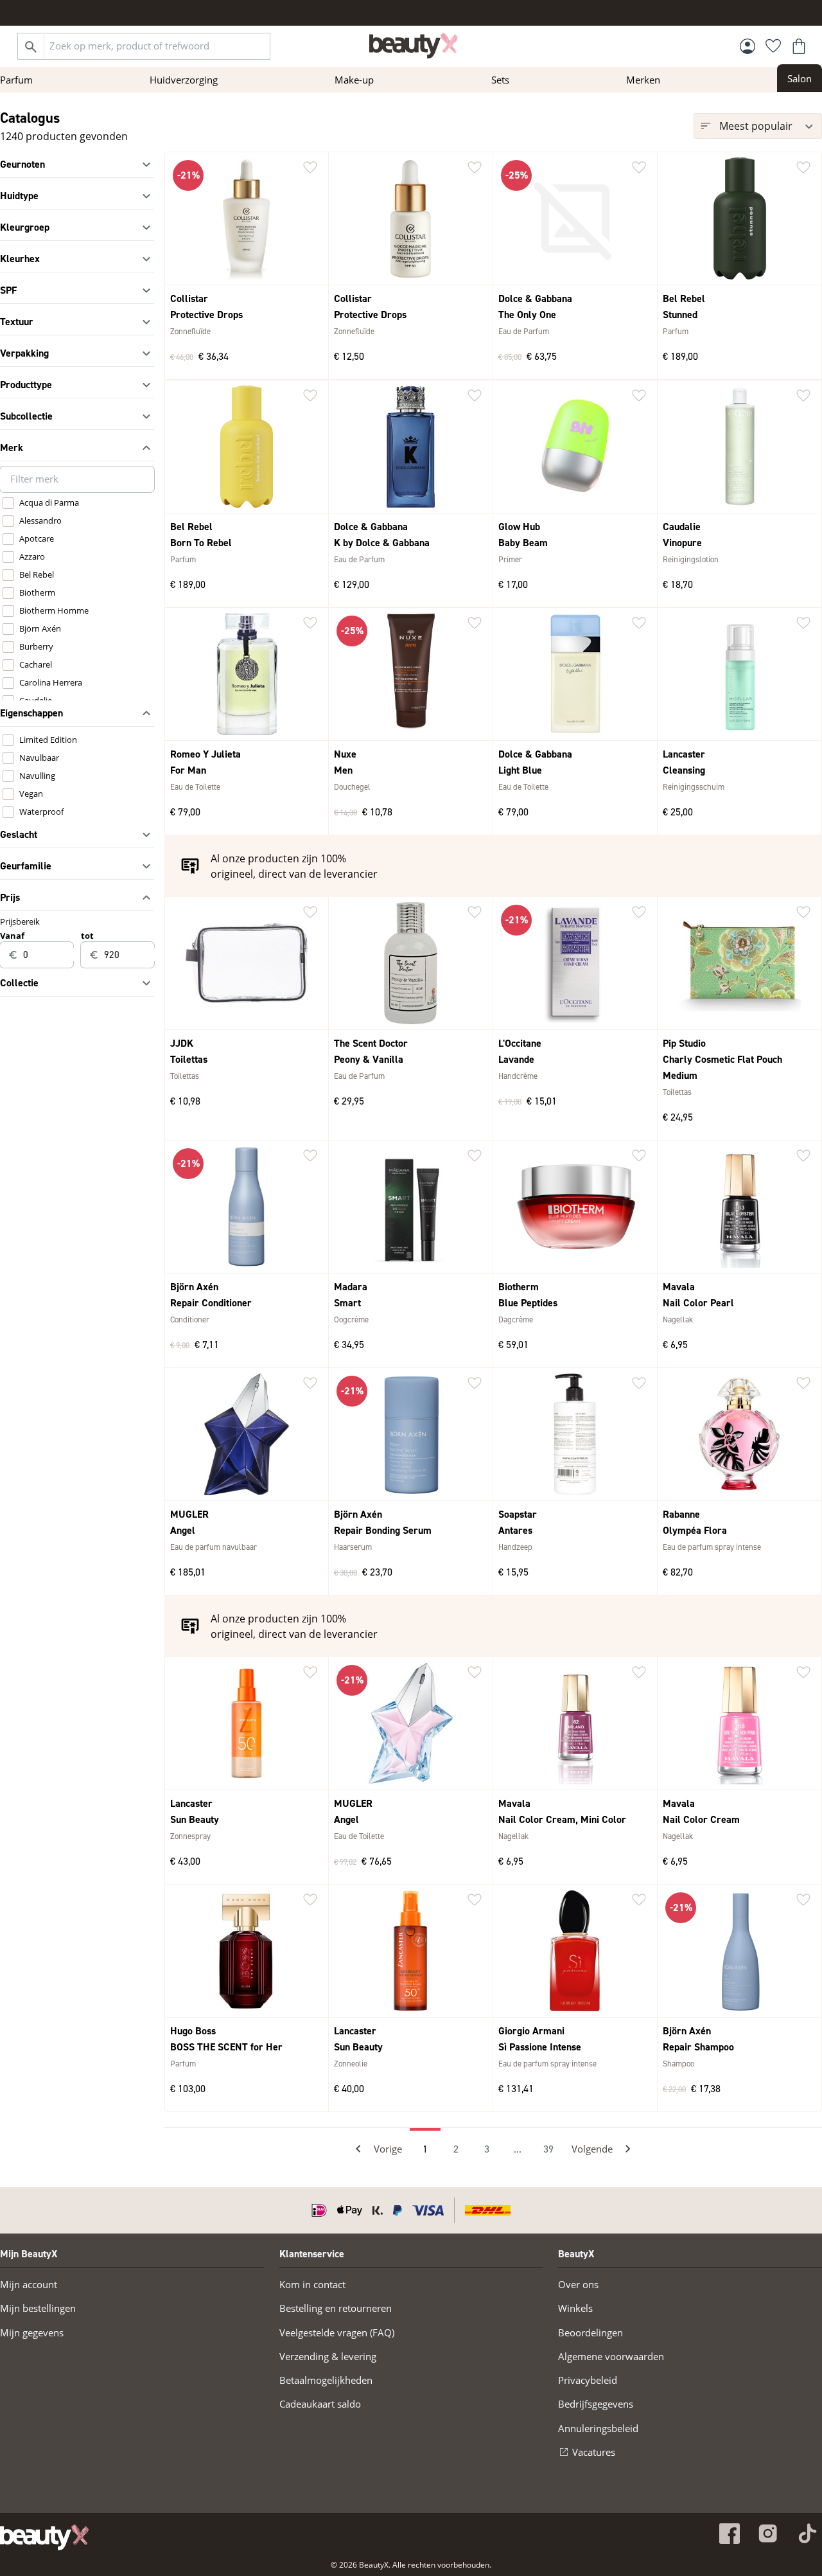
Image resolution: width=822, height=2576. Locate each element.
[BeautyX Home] (414, 46)
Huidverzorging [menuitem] (184, 80)
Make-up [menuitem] (354, 80)
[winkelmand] (799, 46)
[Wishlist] (773, 46)
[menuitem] (800, 78)
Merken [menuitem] (643, 80)
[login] (748, 46)
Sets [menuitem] (500, 80)
